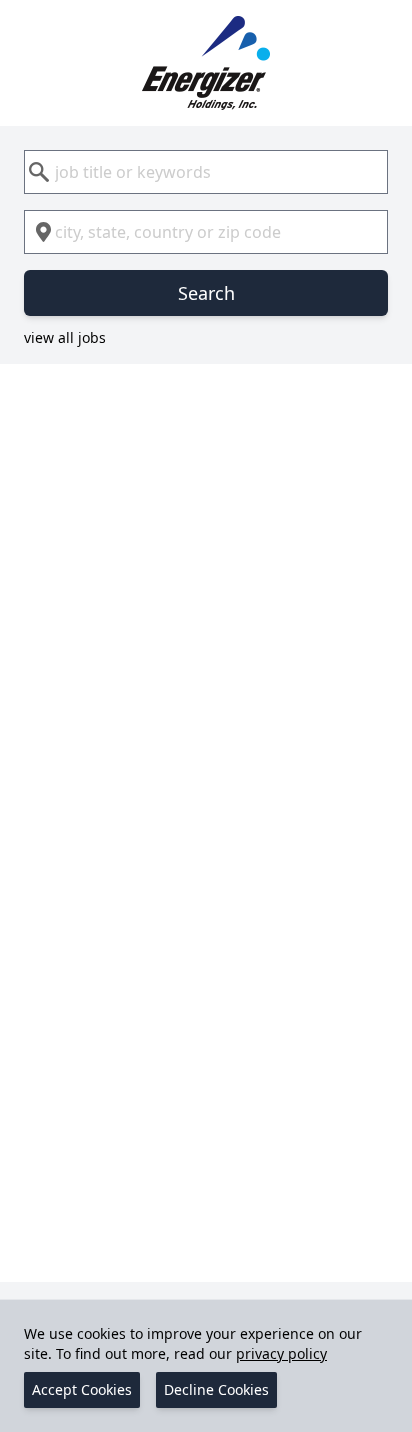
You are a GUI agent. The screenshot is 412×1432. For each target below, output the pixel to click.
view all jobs (65, 337)
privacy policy (281, 1353)
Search (206, 293)
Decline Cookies (216, 1389)
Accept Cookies (82, 1389)
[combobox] (206, 172)
